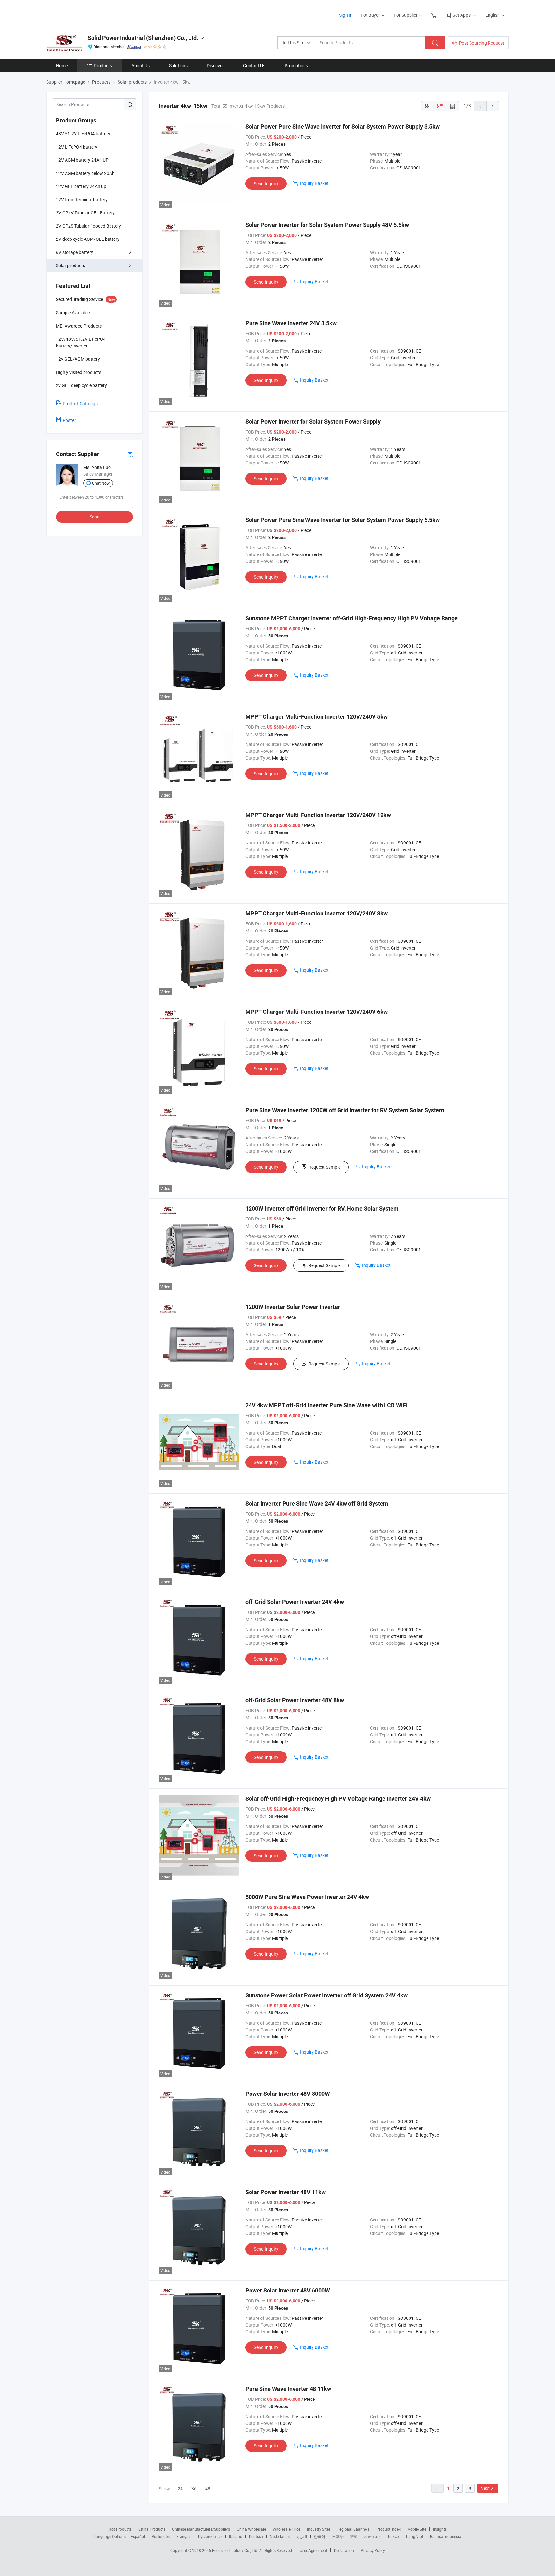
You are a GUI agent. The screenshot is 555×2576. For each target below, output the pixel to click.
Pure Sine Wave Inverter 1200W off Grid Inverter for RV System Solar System (345, 1110)
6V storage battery (75, 252)
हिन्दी (354, 2536)
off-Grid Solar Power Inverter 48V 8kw (295, 1700)
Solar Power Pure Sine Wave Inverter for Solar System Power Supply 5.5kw (343, 520)
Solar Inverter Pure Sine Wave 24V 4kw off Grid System (317, 1504)
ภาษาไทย (372, 2536)
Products (103, 65)
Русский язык (210, 2536)
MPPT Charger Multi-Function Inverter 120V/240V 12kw (318, 815)
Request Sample (324, 1167)
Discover (215, 65)
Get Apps (461, 15)
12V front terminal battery (82, 199)
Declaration (344, 2550)
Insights (440, 2529)
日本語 (338, 2536)
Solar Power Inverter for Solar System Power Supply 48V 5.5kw (327, 225)
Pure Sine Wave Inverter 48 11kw (288, 2389)
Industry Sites (319, 2529)
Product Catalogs (80, 404)
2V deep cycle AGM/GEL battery (88, 239)
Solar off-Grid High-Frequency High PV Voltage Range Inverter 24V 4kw (338, 1799)
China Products (152, 2529)
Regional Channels (353, 2529)
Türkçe (393, 2536)
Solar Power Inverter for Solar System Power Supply (313, 422)
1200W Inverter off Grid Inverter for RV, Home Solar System (322, 1208)
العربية (302, 2536)
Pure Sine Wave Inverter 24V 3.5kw (291, 323)
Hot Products (120, 2529)
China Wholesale (251, 2529)
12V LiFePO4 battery (77, 147)
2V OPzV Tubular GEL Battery (85, 213)
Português (161, 2536)
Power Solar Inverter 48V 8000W (288, 2094)
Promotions (296, 65)
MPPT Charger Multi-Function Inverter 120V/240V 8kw (317, 913)
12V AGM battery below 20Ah (85, 173)
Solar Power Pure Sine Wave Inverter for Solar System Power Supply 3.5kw (343, 126)
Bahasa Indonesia (446, 2536)
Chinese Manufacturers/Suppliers (201, 2529)
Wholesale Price (286, 2529)
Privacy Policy (373, 2550)
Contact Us (254, 65)
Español (138, 2536)
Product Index (388, 2529)
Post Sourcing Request (482, 43)
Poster (69, 420)
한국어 (320, 2536)
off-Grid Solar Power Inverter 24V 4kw (295, 1602)
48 (208, 2488)
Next (485, 2488)
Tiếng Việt (414, 2536)
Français (184, 2536)
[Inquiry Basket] (435, 15)
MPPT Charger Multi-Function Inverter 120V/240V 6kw (317, 1012)
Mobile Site (417, 2529)
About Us (141, 65)
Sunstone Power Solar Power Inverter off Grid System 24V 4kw (326, 1995)
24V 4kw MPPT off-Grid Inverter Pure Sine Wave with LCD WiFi (326, 1405)
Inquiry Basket (314, 183)
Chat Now (101, 483)
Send (95, 517)
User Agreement (313, 2550)
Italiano (236, 2536)
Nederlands (280, 2536)
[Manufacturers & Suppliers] (88, 13)
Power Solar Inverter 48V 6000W (288, 2290)
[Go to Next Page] (493, 106)
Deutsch (256, 2536)
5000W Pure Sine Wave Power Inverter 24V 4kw (307, 1897)
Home (62, 65)
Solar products (70, 265)
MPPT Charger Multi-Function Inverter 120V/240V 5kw (317, 717)
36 (194, 2488)
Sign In (346, 15)
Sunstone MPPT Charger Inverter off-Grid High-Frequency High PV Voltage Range (352, 618)
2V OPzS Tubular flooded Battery (88, 226)
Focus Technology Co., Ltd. (236, 2550)
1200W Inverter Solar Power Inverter (293, 1307)
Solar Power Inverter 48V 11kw (286, 2192)
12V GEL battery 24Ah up (81, 186)
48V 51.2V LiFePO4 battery (83, 134)
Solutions (178, 65)
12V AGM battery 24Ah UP (82, 160)
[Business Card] (130, 454)
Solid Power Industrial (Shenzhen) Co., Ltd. (143, 38)
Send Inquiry (266, 183)
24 (180, 2489)
